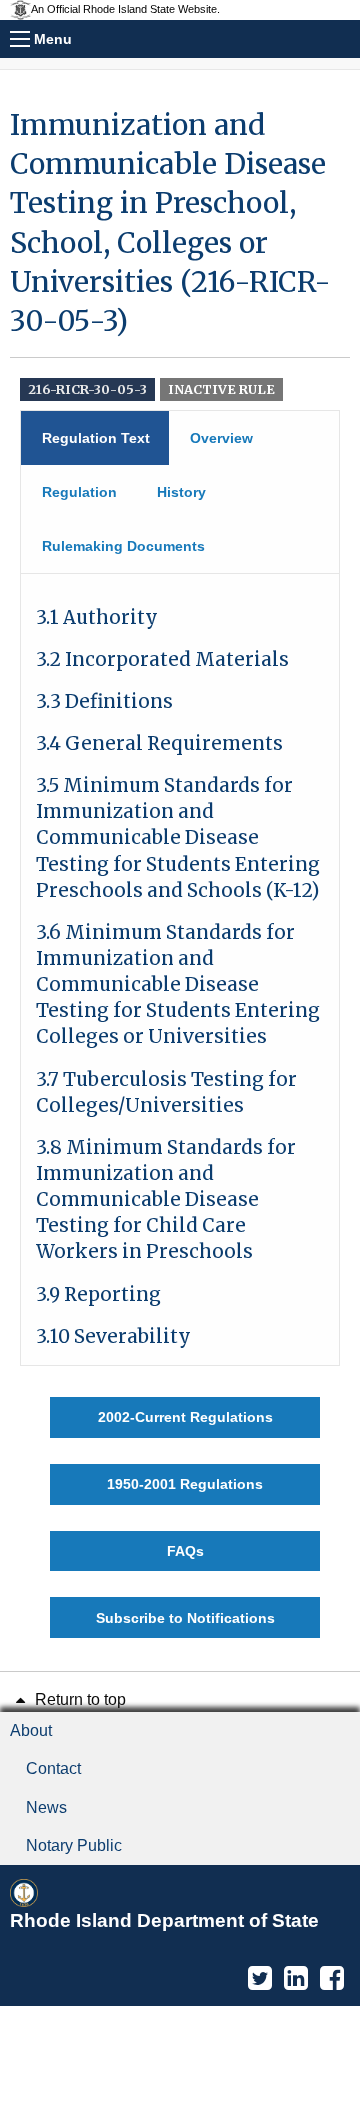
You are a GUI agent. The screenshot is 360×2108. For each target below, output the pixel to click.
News (46, 1807)
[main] (180, 872)
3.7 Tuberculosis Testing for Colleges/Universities (166, 1092)
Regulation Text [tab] (96, 438)
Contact (53, 1768)
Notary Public (74, 1845)
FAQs (185, 1551)
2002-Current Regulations (185, 1417)
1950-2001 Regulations (185, 1484)
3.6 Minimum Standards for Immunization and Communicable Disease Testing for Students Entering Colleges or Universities (178, 985)
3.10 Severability (113, 1336)
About (31, 1730)
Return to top (78, 1699)
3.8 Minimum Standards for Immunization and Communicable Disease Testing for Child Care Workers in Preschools (166, 1200)
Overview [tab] (221, 438)
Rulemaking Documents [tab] (123, 546)
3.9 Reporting (98, 1294)
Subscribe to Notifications (185, 1618)
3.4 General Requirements (159, 743)
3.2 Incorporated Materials (162, 659)
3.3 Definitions (104, 701)
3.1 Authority (97, 617)
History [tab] (181, 492)
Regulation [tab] (79, 492)
